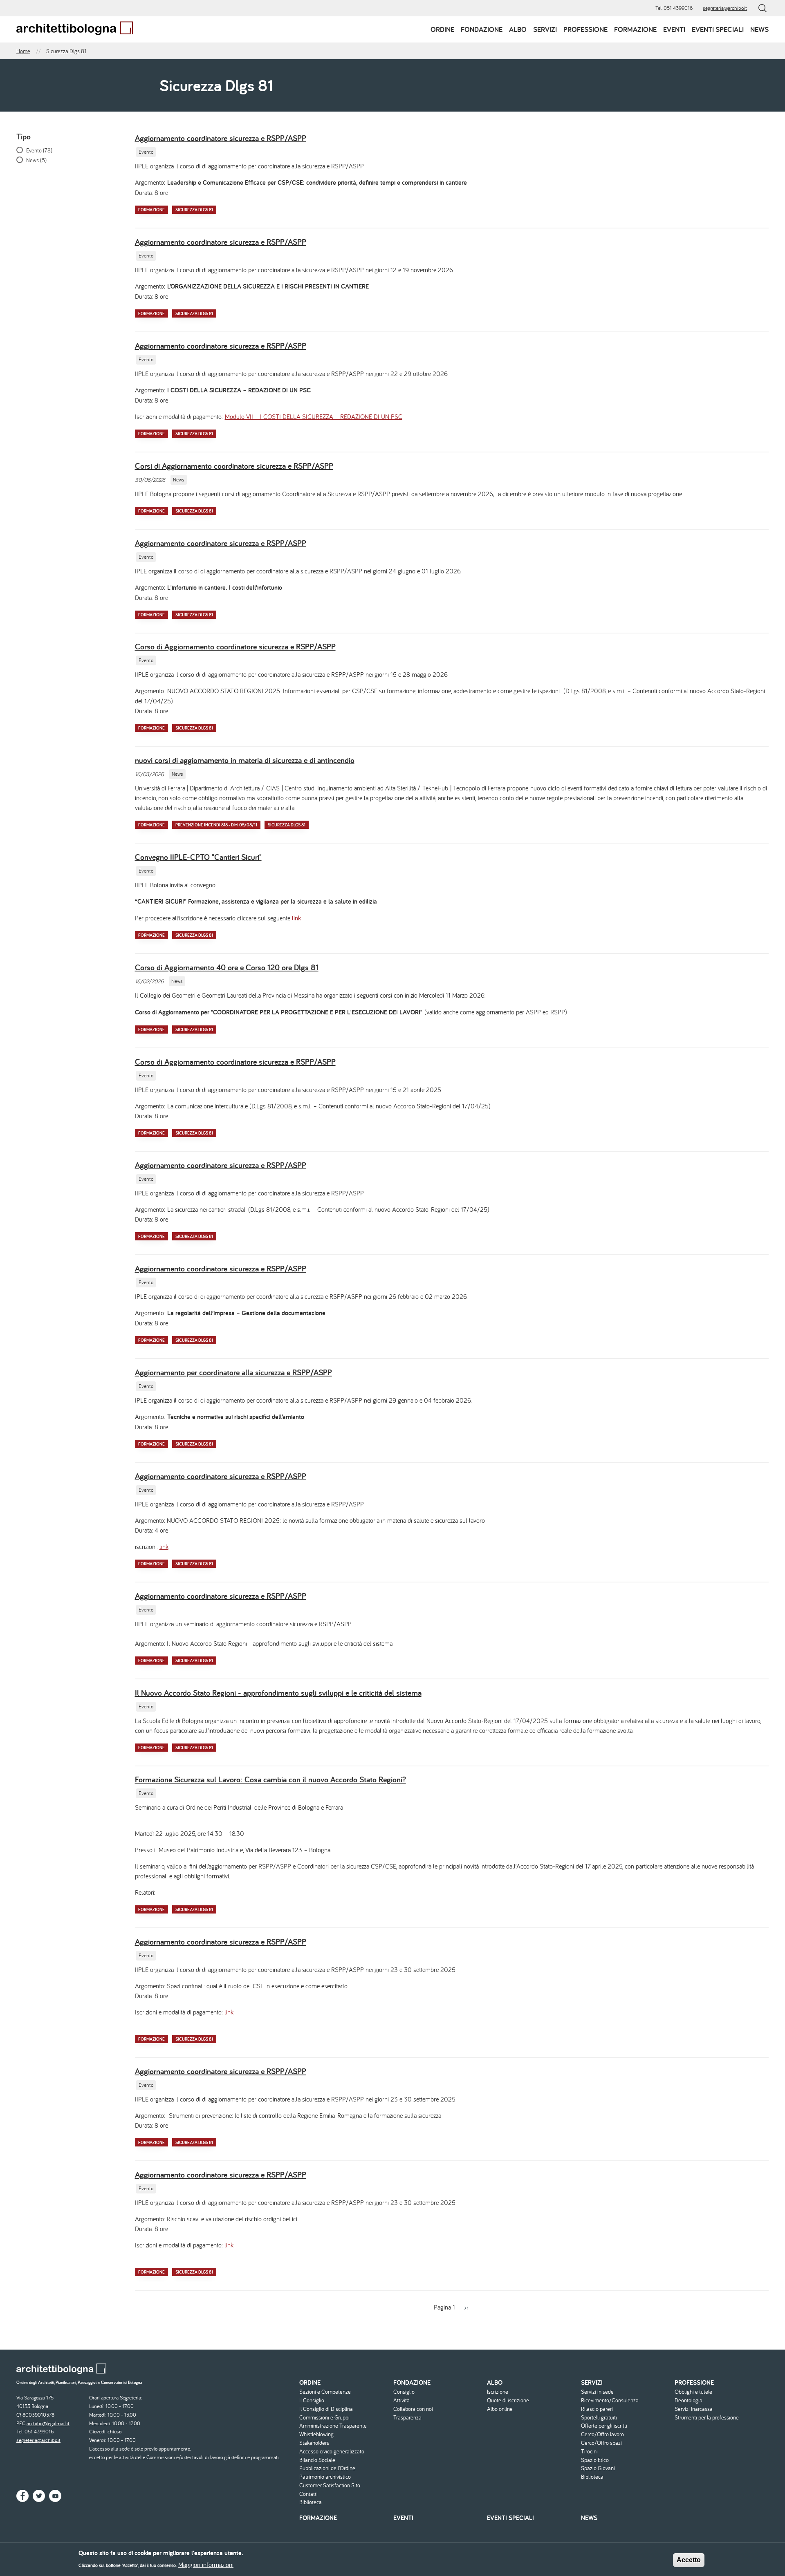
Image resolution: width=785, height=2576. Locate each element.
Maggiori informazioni (206, 2565)
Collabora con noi (413, 2409)
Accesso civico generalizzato (332, 2452)
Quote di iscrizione (508, 2400)
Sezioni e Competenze (325, 2392)
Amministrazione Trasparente (333, 2426)
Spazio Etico (595, 2460)
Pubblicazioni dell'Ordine (327, 2468)
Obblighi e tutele (693, 2392)
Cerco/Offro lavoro (602, 2434)
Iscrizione (498, 2392)
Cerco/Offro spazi (601, 2443)
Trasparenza (407, 2418)
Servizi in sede (597, 2392)
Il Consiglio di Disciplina (326, 2409)
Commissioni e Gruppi (324, 2418)
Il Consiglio (312, 2400)
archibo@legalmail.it (48, 2423)
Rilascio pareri (597, 2409)
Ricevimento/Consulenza (610, 2400)
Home (23, 51)
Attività (401, 2400)
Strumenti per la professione (707, 2418)
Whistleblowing (316, 2434)
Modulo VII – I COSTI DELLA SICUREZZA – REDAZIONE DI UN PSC (314, 416)
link (296, 918)
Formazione (635, 29)
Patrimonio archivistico (325, 2477)
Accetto (689, 2560)
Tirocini (589, 2452)
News (759, 29)
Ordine (442, 29)
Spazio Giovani (598, 2468)
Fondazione (482, 29)
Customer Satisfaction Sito (330, 2485)
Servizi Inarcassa (694, 2409)
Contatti (308, 2494)
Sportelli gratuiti (599, 2418)
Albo (518, 29)
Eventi (674, 29)
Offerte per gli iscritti (604, 2426)
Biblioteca (311, 2502)
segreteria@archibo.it (725, 8)
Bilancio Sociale (317, 2460)
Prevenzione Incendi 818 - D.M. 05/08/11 (216, 825)
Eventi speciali (718, 29)
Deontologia (689, 2400)
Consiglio (404, 2392)
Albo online (500, 2409)
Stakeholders (314, 2443)
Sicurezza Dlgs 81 (194, 210)
